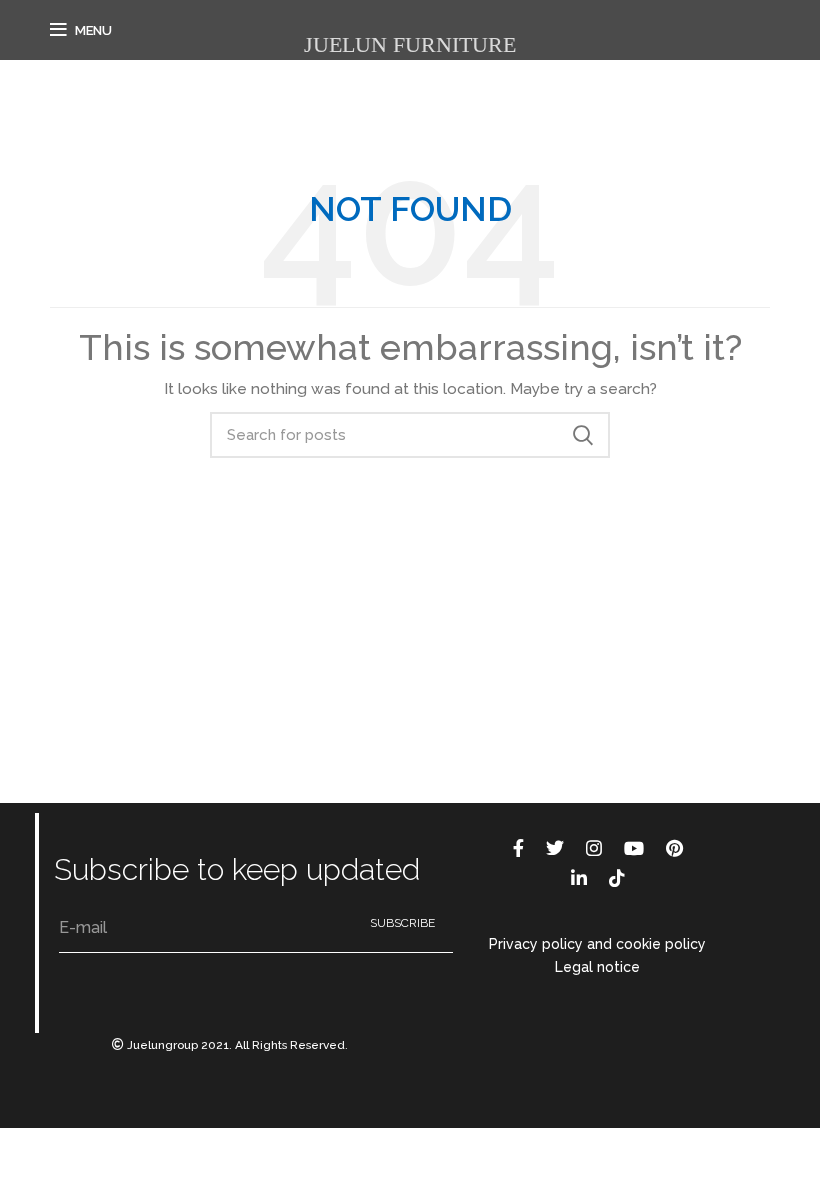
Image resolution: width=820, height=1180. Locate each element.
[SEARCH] (583, 435)
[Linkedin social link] (579, 878)
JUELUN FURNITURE (410, 44)
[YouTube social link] (634, 848)
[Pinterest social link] (674, 848)
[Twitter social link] (555, 848)
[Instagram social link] (594, 848)
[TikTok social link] (617, 878)
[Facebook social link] (518, 848)
